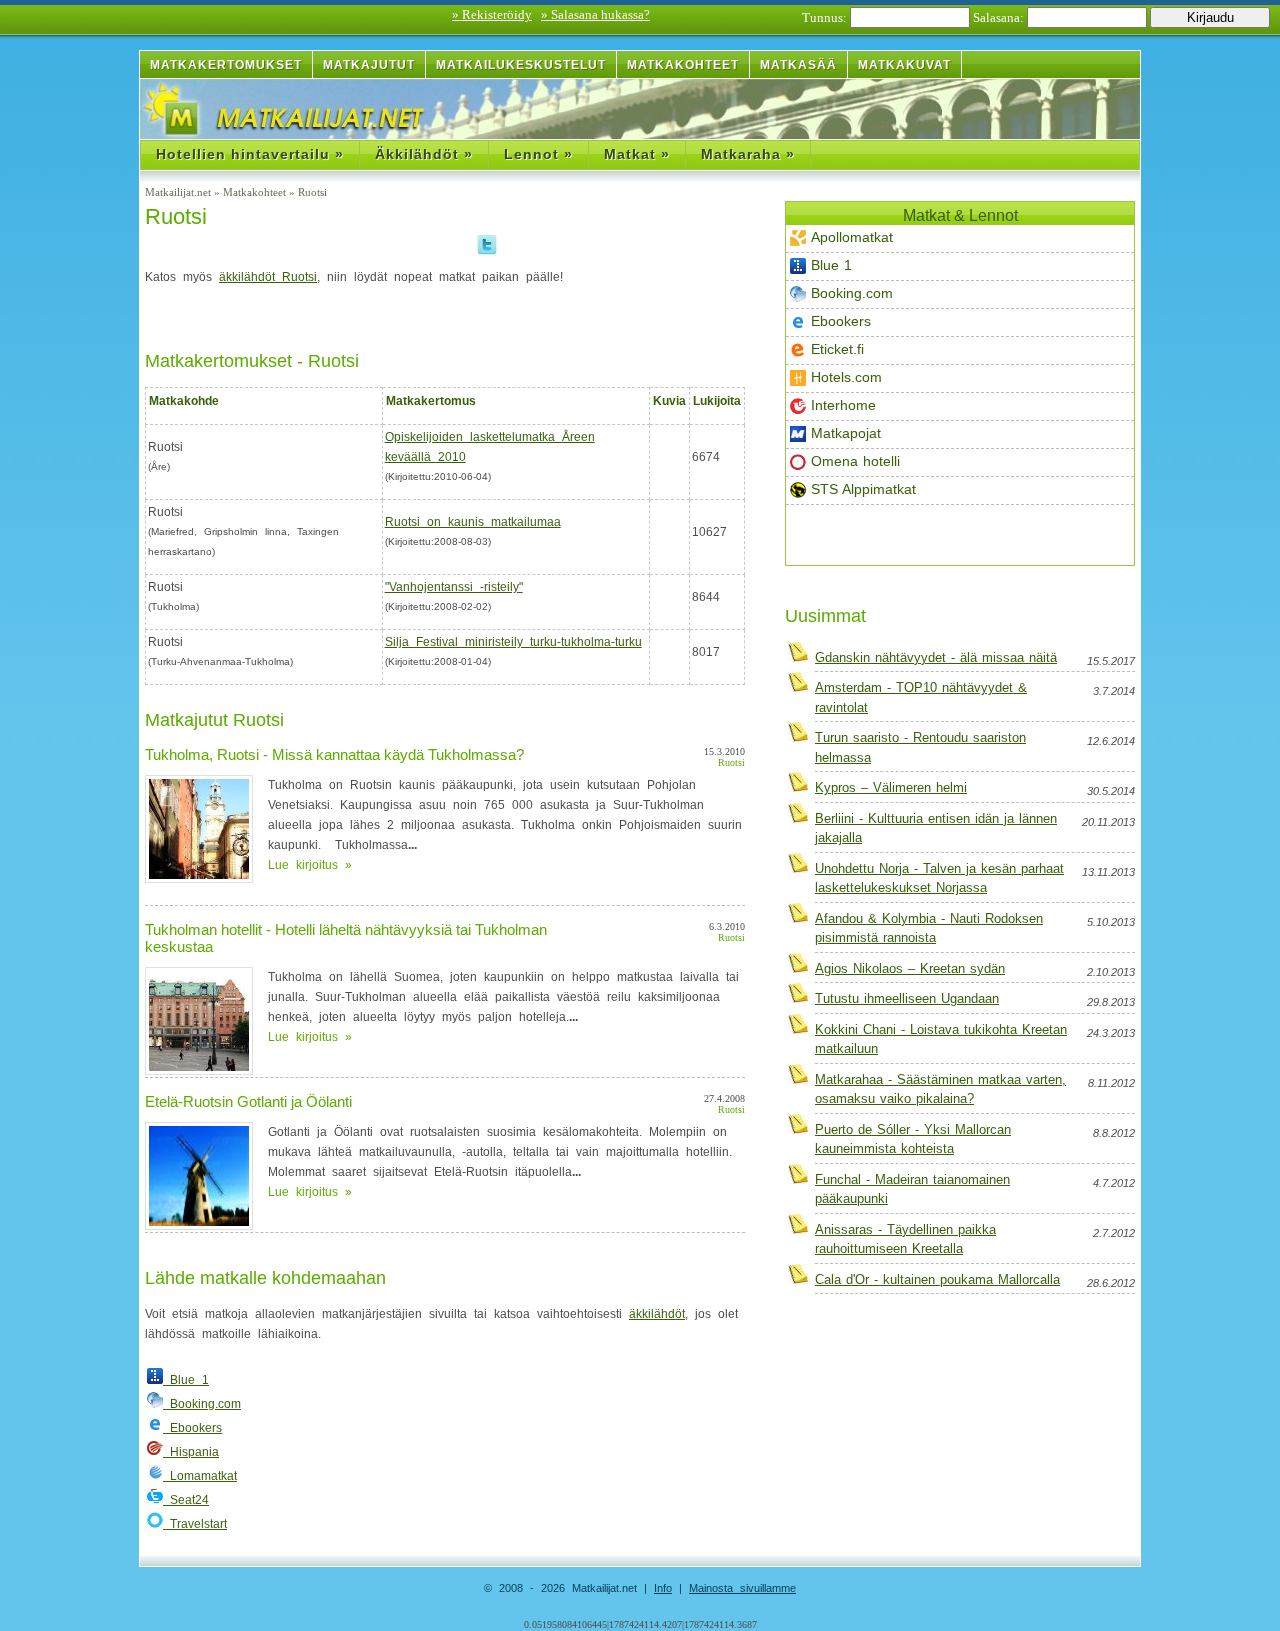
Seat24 (186, 1500)
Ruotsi (176, 216)
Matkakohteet (683, 65)
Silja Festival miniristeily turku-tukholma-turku (513, 642)
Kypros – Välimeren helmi (891, 787)
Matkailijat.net (179, 192)
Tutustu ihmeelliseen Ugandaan (907, 998)
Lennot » (538, 154)
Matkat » (637, 154)
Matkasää (798, 65)
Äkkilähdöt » (424, 154)
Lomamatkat (200, 1476)
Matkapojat (846, 433)
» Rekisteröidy (492, 14)
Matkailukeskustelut (521, 65)
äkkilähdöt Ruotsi (268, 277)
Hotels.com (846, 377)
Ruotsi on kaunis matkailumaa (473, 522)
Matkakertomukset (226, 65)
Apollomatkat (852, 237)
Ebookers (841, 321)
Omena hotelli (855, 461)
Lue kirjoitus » (310, 865)
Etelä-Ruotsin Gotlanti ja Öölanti (248, 1101)
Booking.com (852, 293)
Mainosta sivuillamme (742, 1588)
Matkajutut (369, 65)
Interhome (843, 405)
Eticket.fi (837, 349)
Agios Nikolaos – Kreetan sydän (910, 968)
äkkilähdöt (657, 1314)
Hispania (191, 1452)
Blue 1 (831, 265)
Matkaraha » (748, 154)
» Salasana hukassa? (595, 14)
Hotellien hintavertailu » (250, 154)
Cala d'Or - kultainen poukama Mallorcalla (937, 1279)
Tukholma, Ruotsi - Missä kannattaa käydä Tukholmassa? (334, 754)
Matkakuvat (904, 65)
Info (663, 1588)
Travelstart (195, 1524)
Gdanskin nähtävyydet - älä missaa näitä (936, 657)
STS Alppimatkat (863, 489)
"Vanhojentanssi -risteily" (454, 587)
